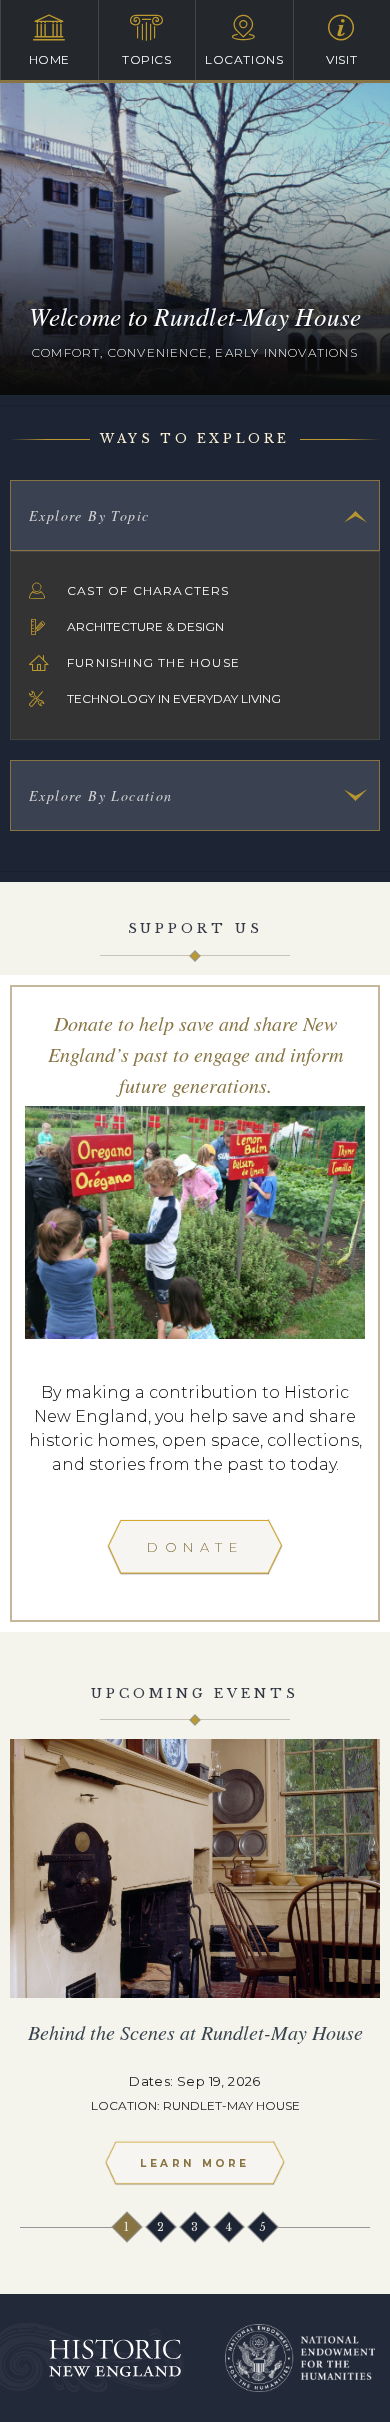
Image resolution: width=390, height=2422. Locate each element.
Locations (244, 59)
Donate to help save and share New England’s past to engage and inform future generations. (195, 1054)
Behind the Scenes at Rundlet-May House (195, 2032)
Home (49, 59)
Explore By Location (101, 795)
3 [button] (196, 2227)
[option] (195, 1970)
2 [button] (162, 2227)
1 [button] (128, 2227)
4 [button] (230, 2227)
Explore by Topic (89, 515)
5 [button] (264, 2227)
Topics (147, 59)
